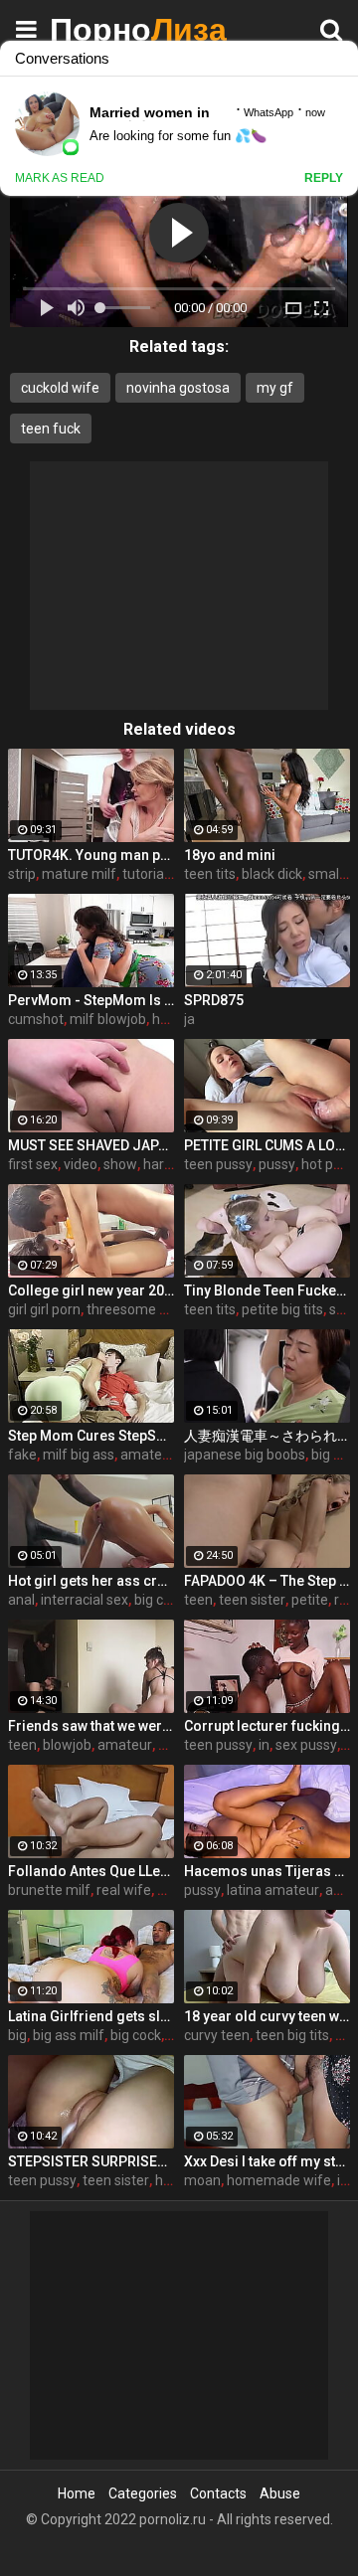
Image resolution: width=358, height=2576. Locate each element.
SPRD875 (214, 1000)
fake (22, 1455)
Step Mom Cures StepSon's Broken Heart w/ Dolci (91, 1436)
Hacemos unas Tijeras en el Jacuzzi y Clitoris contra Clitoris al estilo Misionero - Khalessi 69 (267, 1871)
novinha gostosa (178, 388)
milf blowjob (108, 1019)
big (17, 2035)
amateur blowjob (174, 1455)
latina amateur (273, 1890)
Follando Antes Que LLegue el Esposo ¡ (91, 1871)
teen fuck (51, 429)
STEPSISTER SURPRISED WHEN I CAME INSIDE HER (91, 2161)
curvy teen (217, 2035)
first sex (33, 1164)
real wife (124, 1890)
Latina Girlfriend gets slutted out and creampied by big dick (91, 2016)
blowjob (67, 1745)
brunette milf (49, 1890)
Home (77, 2493)
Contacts (218, 2493)
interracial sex (85, 1600)
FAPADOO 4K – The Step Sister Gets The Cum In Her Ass (267, 1581)
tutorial (145, 874)
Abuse (280, 2493)
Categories (143, 2493)
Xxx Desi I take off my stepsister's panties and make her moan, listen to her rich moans (267, 2161)
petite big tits (282, 1309)
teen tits (210, 874)
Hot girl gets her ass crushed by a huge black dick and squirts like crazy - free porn (91, 1581)
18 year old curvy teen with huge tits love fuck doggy (267, 2016)
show (120, 1164)
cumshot (36, 1019)
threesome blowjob (147, 1309)
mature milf (79, 874)
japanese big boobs (245, 1455)
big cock (160, 1600)
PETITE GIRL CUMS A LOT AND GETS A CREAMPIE (267, 1145)
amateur (125, 1745)
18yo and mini (230, 855)
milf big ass (79, 1455)
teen (198, 1600)
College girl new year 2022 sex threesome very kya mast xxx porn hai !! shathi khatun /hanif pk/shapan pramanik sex (91, 1290)
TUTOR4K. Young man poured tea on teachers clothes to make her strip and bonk (91, 855)
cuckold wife (60, 388)
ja (189, 1019)
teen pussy (218, 1164)
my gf (275, 388)
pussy (277, 1164)
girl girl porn (44, 1309)
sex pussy (306, 1745)
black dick (272, 874)
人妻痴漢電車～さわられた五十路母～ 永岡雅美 (267, 1436)
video (81, 1164)
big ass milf (69, 2035)
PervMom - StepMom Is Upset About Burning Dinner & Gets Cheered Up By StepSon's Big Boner (91, 1000)
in (264, 1745)
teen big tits (292, 2035)
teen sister (252, 1600)
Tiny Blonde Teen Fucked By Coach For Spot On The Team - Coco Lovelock (267, 1290)
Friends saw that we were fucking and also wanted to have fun (91, 1726)
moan (202, 2180)
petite (310, 1600)
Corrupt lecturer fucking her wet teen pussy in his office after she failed (267, 1726)
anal (21, 1600)
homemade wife (279, 2180)
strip (22, 874)
